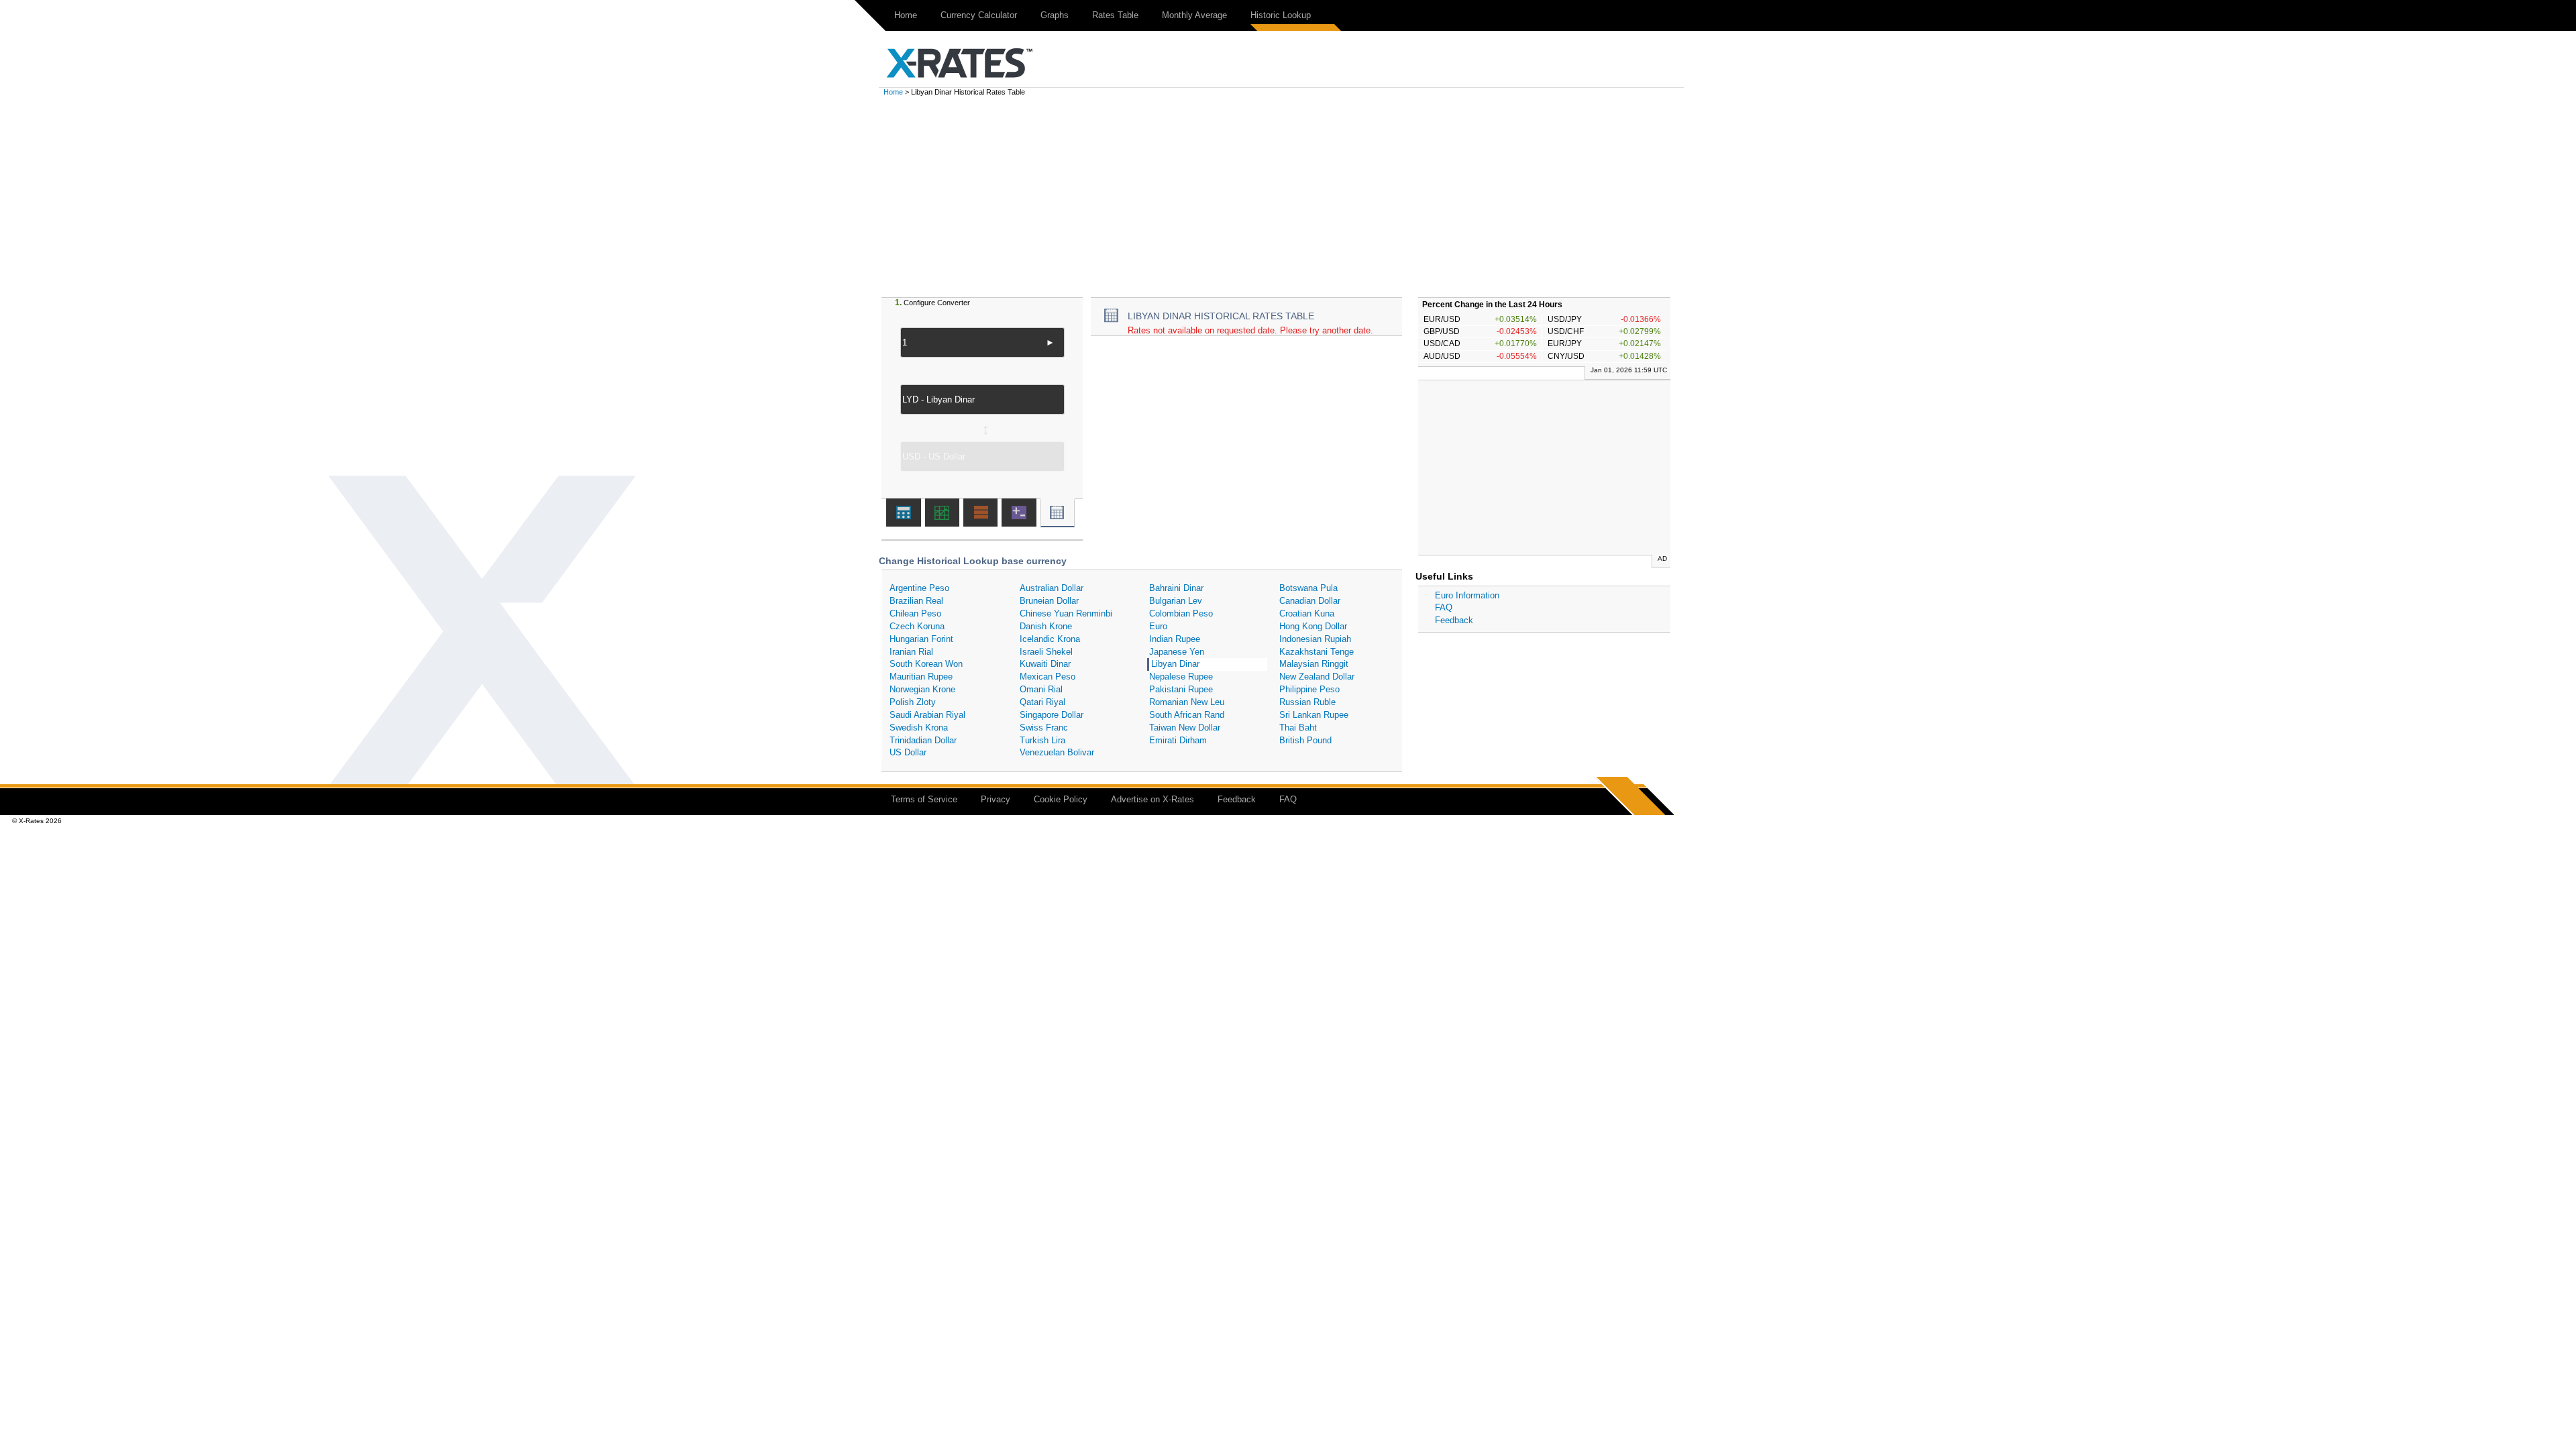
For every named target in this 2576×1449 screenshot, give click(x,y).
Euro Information (1467, 595)
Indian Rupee (1175, 639)
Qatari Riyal (1042, 702)
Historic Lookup (1281, 15)
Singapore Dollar (1052, 715)
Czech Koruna (917, 626)
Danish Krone (1046, 626)
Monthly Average (1194, 15)
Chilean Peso (915, 613)
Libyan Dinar (1175, 664)
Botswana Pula (1308, 588)
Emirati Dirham (1178, 740)
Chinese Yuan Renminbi (1066, 613)
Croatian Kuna (1307, 613)
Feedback (1454, 620)
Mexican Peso (1048, 677)
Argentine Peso (919, 588)
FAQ (1444, 607)
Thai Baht (1298, 728)
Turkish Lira (1042, 740)
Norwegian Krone (922, 689)
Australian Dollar (1052, 588)
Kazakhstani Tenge (1317, 652)
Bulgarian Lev (1176, 601)
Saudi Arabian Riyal (927, 715)
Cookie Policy (1061, 799)
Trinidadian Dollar (923, 740)
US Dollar (908, 752)
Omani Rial (1041, 689)
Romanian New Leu (1187, 702)
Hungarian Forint (921, 639)
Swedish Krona (919, 728)
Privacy (996, 799)
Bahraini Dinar (1176, 588)
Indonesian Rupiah (1315, 639)
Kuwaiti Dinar (1045, 664)
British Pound (1305, 740)
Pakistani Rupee (1181, 689)
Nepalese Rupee (1181, 677)
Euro (1158, 626)
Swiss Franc (1044, 728)
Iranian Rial (911, 652)
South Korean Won (926, 664)
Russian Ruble (1307, 702)
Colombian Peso (1181, 613)
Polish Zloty (913, 702)
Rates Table (1115, 15)
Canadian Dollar (1310, 601)
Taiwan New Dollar (1185, 728)
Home (906, 15)
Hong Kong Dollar (1313, 626)
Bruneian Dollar (1049, 601)
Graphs (1055, 15)
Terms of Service (924, 799)
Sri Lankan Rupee (1314, 715)
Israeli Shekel (1046, 652)
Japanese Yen (1177, 652)
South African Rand (1187, 715)
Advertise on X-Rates (1152, 799)
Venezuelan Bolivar (1057, 752)
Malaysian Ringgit (1314, 664)
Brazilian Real (916, 601)
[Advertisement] (1288, 197)
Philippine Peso (1309, 689)
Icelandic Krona (1050, 639)
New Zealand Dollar (1317, 677)
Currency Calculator (979, 15)
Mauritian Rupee (921, 677)
